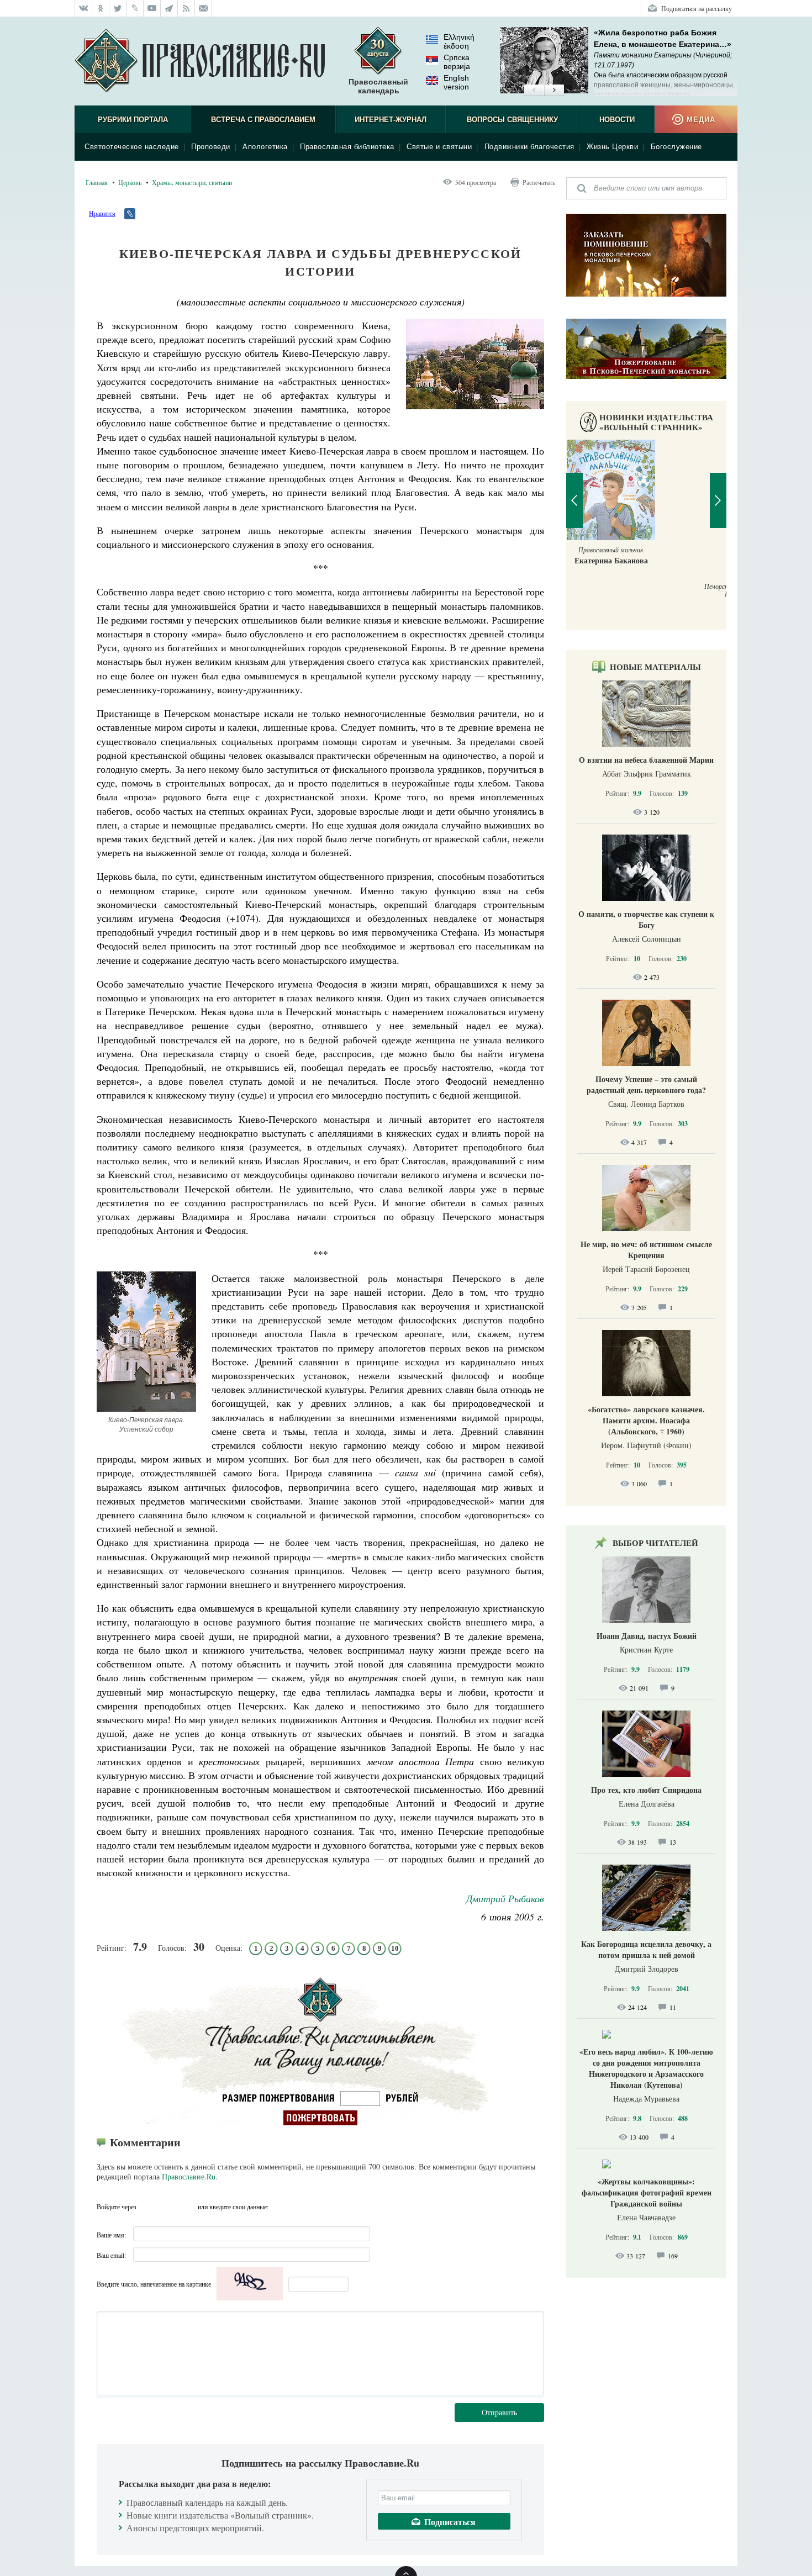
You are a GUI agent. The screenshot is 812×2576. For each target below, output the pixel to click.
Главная (97, 182)
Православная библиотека (347, 147)
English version (456, 82)
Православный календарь (378, 86)
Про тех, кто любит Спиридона (646, 1790)
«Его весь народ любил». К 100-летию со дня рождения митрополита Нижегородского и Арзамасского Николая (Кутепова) (646, 2068)
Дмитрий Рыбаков (505, 1898)
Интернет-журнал (391, 120)
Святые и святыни (439, 147)
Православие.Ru (189, 2176)
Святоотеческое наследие (132, 147)
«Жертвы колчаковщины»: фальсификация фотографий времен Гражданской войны (647, 2192)
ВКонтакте (148, 2207)
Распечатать (539, 182)
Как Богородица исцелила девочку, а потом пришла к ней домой (646, 1949)
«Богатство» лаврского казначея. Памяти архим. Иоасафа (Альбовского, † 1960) (646, 1420)
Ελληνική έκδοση (459, 41)
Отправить (499, 2412)
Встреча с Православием (263, 120)
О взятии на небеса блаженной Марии (646, 760)
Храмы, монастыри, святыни (192, 182)
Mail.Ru (188, 2207)
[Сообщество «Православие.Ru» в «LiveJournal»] (135, 8)
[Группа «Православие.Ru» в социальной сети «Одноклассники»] (101, 8)
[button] (534, 91)
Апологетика (265, 147)
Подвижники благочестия (529, 147)
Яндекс (168, 2207)
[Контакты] (204, 8)
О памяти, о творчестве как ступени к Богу (646, 919)
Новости (617, 120)
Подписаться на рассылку (697, 8)
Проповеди (211, 147)
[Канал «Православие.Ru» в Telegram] (169, 8)
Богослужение (676, 147)
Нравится (102, 213)
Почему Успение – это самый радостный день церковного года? (646, 1084)
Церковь (130, 182)
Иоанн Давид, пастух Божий (647, 1636)
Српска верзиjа (457, 62)
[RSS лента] (186, 8)
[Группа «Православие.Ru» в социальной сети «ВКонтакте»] (83, 8)
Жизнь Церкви (612, 147)
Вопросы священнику (512, 120)
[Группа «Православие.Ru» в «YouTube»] (152, 8)
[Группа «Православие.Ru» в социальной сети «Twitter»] (118, 8)
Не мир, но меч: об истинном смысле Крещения (646, 1250)
